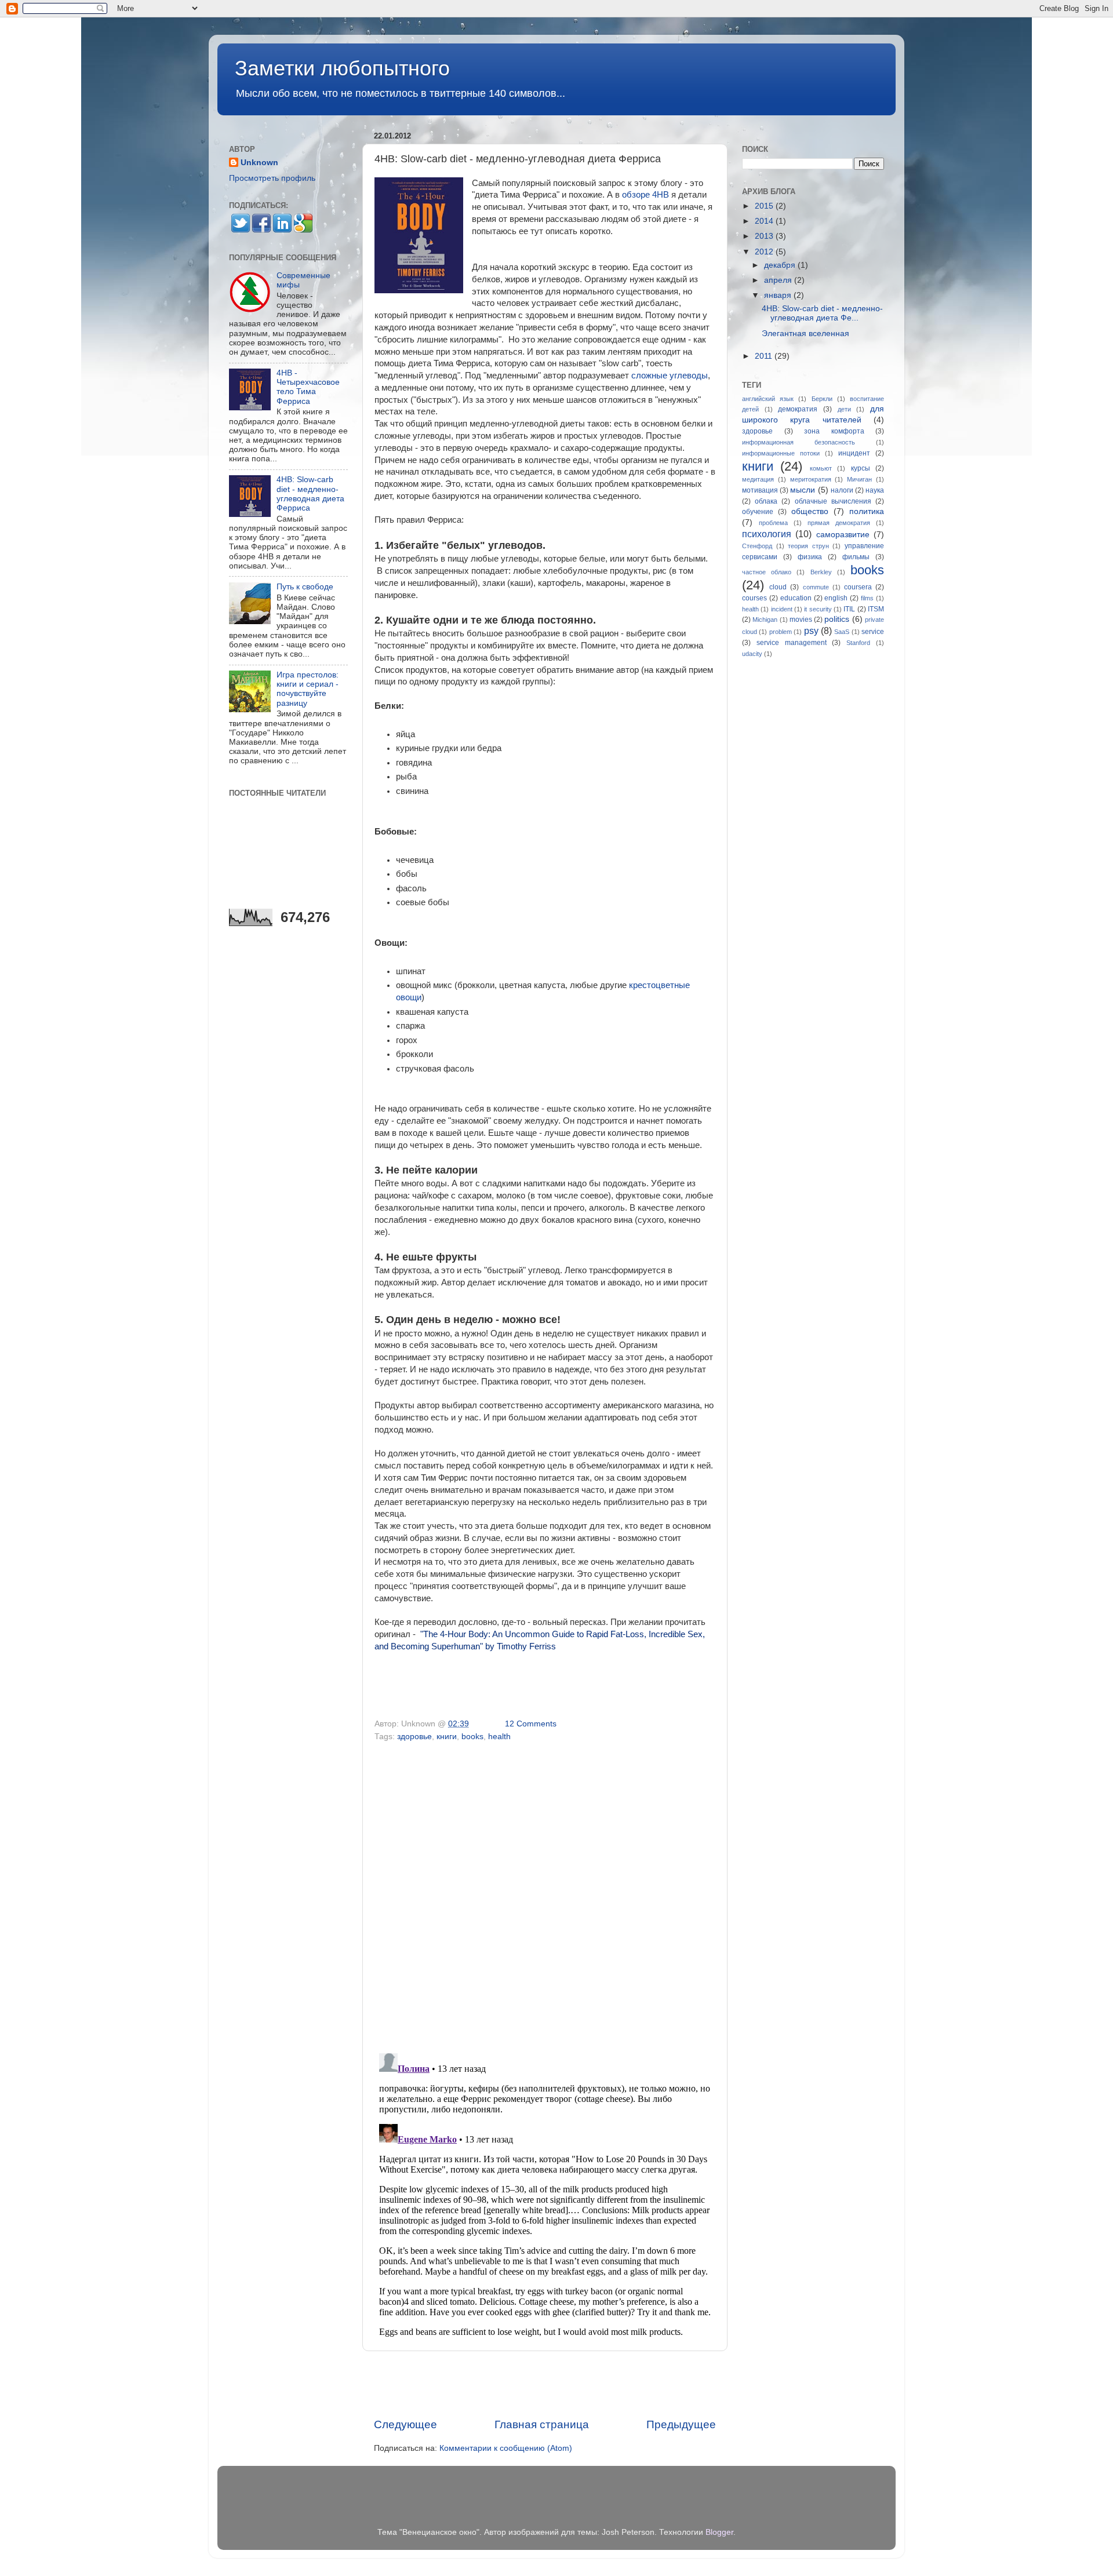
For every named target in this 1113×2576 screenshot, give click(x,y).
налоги (842, 490)
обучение (758, 512)
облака (766, 501)
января (779, 295)
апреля (779, 280)
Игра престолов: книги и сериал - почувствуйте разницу (308, 689)
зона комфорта (834, 431)
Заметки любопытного (342, 68)
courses (754, 598)
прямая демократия (839, 523)
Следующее (405, 2424)
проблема (773, 523)
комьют (821, 468)
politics (837, 619)
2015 (765, 206)
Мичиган (859, 479)
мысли (803, 490)
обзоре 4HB (645, 195)
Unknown (259, 163)
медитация (758, 479)
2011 (765, 356)
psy (811, 631)
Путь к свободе (305, 587)
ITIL (849, 609)
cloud (778, 587)
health (499, 1737)
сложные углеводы (670, 376)
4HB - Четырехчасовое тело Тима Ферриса (308, 387)
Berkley (821, 572)
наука (875, 490)
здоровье (414, 1737)
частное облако (767, 572)
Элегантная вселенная (805, 334)
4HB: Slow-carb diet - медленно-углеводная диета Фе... (822, 313)
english (836, 598)
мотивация (760, 490)
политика (867, 511)
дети (844, 409)
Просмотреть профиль (272, 178)
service (873, 632)
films (867, 598)
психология (767, 534)
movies (801, 620)
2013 (765, 236)
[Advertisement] (545, 2384)
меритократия (811, 479)
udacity (752, 654)
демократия (798, 409)
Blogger (719, 2532)
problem (781, 632)
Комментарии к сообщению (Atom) (506, 2448)
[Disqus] (545, 1893)
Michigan (765, 620)
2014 (765, 221)
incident (782, 609)
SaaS (842, 632)
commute (816, 587)
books (472, 1737)
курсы (861, 468)
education (796, 598)
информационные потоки (781, 453)
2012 (765, 252)
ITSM (876, 609)
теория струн (808, 546)
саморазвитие (843, 535)
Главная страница (542, 2424)
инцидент (854, 453)
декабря (781, 265)
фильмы (856, 557)
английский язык (768, 399)
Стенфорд (757, 546)
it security (818, 609)
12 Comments (531, 1724)
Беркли (822, 399)
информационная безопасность (799, 442)
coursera (858, 587)
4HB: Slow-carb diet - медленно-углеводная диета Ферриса (310, 494)
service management (792, 643)
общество (810, 511)
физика (810, 557)
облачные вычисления (833, 501)
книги (447, 1737)
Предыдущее (681, 2424)
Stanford (858, 643)
